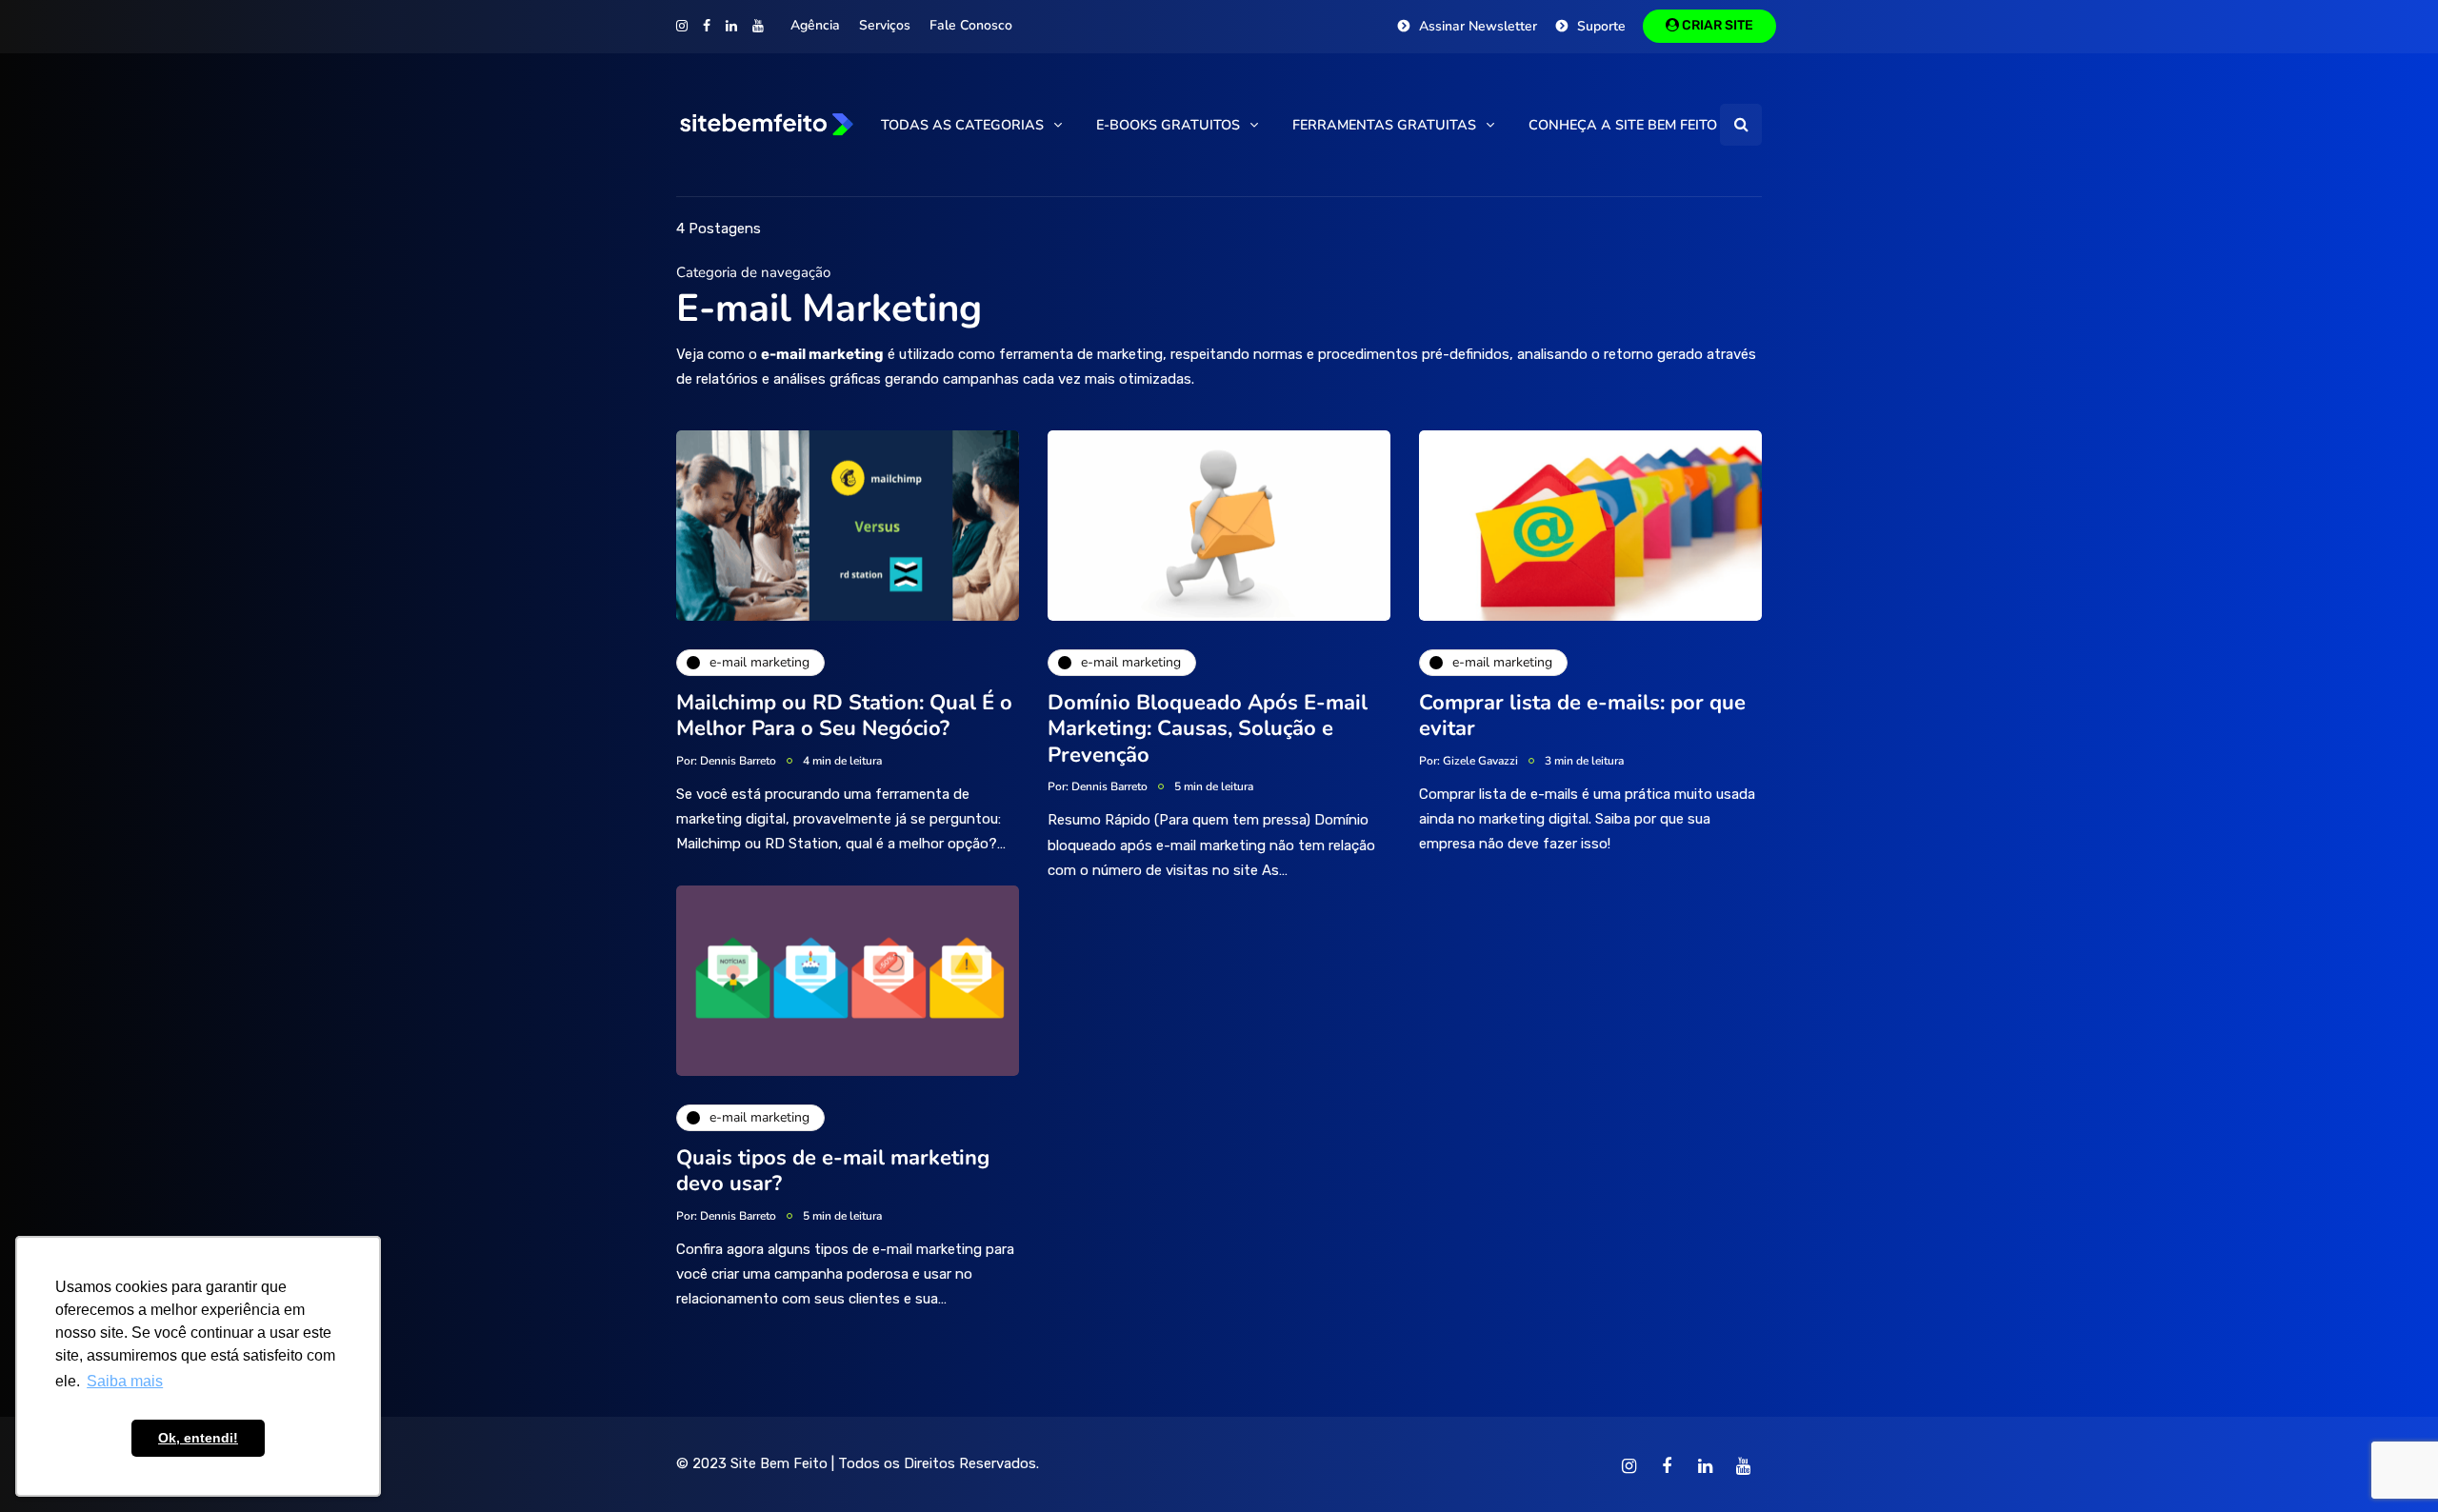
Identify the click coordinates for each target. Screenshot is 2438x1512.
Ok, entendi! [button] (198, 1438)
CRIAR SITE (1716, 25)
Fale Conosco (971, 25)
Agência (815, 25)
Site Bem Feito (779, 1463)
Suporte (1601, 26)
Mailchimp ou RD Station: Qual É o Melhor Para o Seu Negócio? (844, 716)
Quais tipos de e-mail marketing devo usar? (833, 1171)
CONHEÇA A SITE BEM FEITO (1623, 125)
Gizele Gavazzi (1480, 761)
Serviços (885, 25)
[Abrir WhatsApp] (2390, 1464)
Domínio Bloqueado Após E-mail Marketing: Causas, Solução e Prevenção (1208, 729)
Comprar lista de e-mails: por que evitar (1582, 716)
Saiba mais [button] (125, 1381)
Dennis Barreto (738, 761)
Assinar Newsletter (1478, 26)
